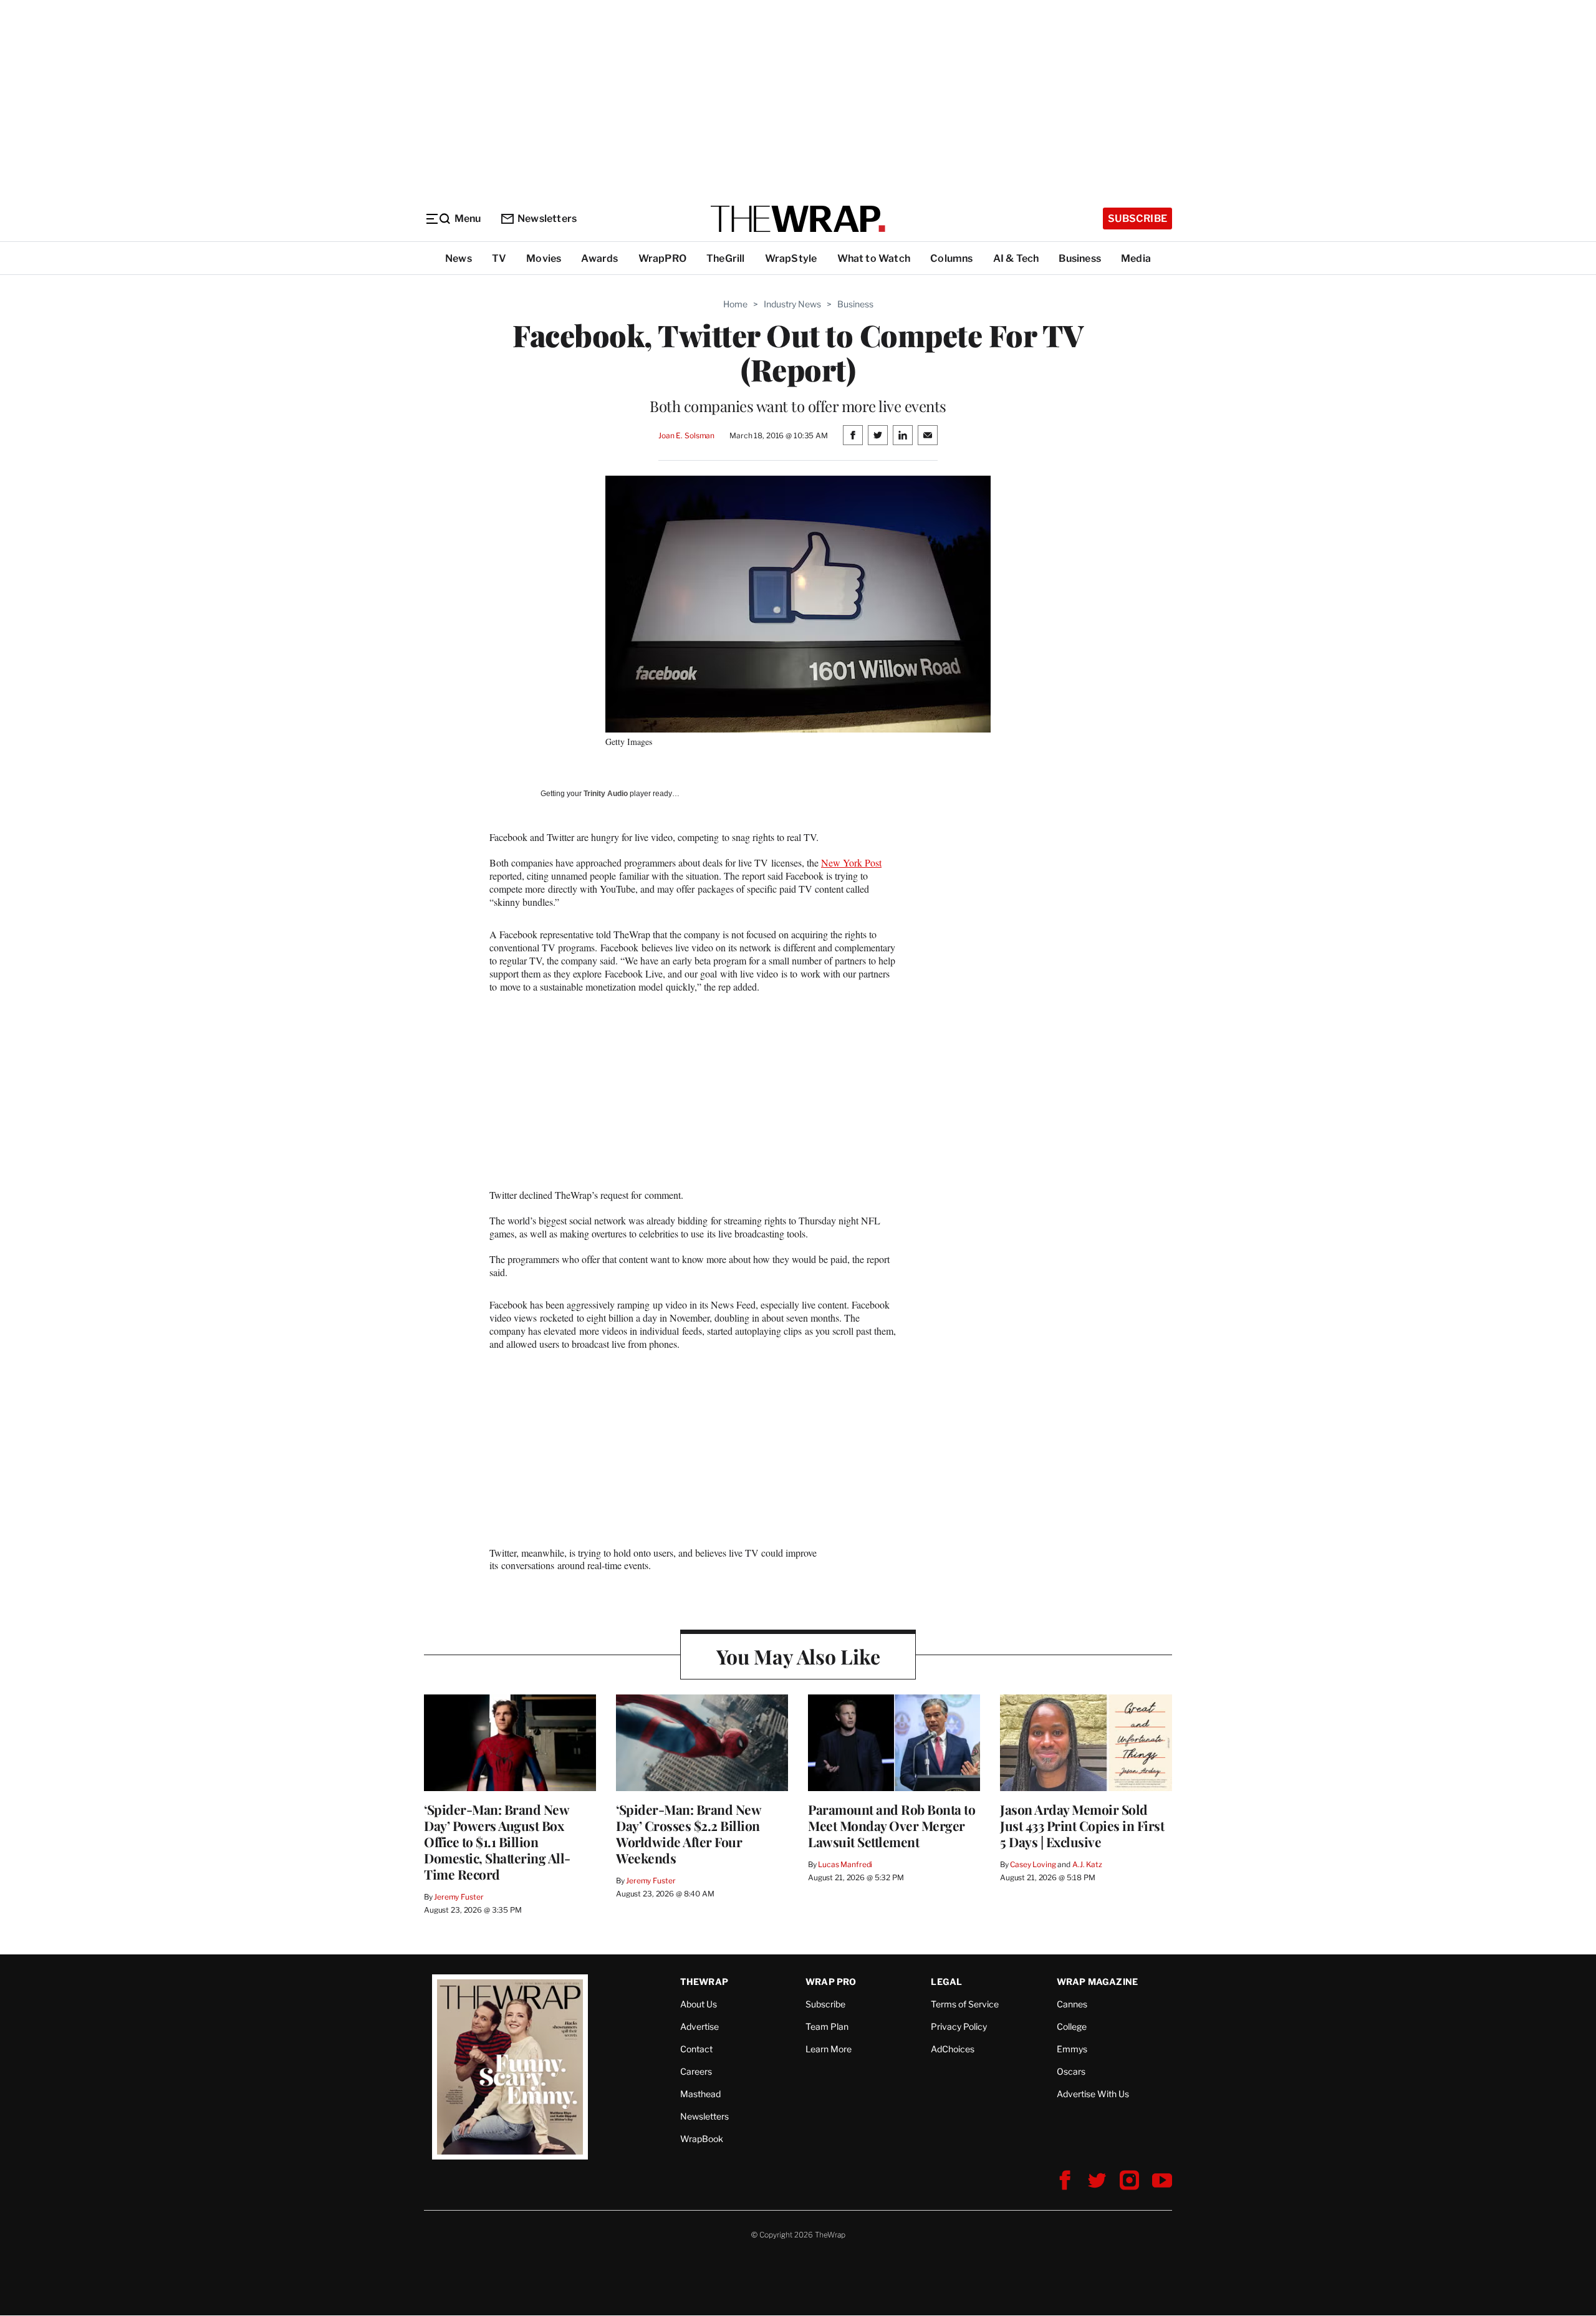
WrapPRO (662, 258)
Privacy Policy (959, 2026)
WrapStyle (791, 258)
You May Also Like (798, 1656)
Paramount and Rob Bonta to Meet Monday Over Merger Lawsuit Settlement (892, 1825)
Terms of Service (965, 2004)
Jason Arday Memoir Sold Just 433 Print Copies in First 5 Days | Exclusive (1082, 1825)
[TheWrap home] (798, 219)
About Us (699, 2004)
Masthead (700, 2094)
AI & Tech (1016, 258)
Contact (696, 2049)
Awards (599, 258)
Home (735, 304)
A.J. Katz (1087, 1864)
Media (1136, 258)
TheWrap (704, 1982)
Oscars (1071, 2071)
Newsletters (547, 219)
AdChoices (953, 2049)
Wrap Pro (831, 1982)
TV (499, 258)
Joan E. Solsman (686, 435)
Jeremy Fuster (459, 1897)
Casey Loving (1033, 1864)
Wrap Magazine (1098, 1982)
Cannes (1072, 2004)
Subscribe (1137, 219)
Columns (951, 258)
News (459, 258)
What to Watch (874, 258)
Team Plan (827, 2026)
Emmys (1072, 2049)
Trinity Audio (606, 794)
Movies (544, 258)
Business (1080, 258)
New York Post (851, 862)
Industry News (792, 304)
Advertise (699, 2026)
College (1072, 2026)
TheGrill (726, 258)
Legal (946, 1982)
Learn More (829, 2049)
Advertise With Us (1093, 2094)
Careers (696, 2071)
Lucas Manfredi (845, 1864)
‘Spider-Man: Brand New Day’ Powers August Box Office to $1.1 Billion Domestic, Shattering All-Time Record (497, 1842)
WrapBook (702, 2139)
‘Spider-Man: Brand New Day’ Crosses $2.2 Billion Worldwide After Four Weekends (688, 1833)
